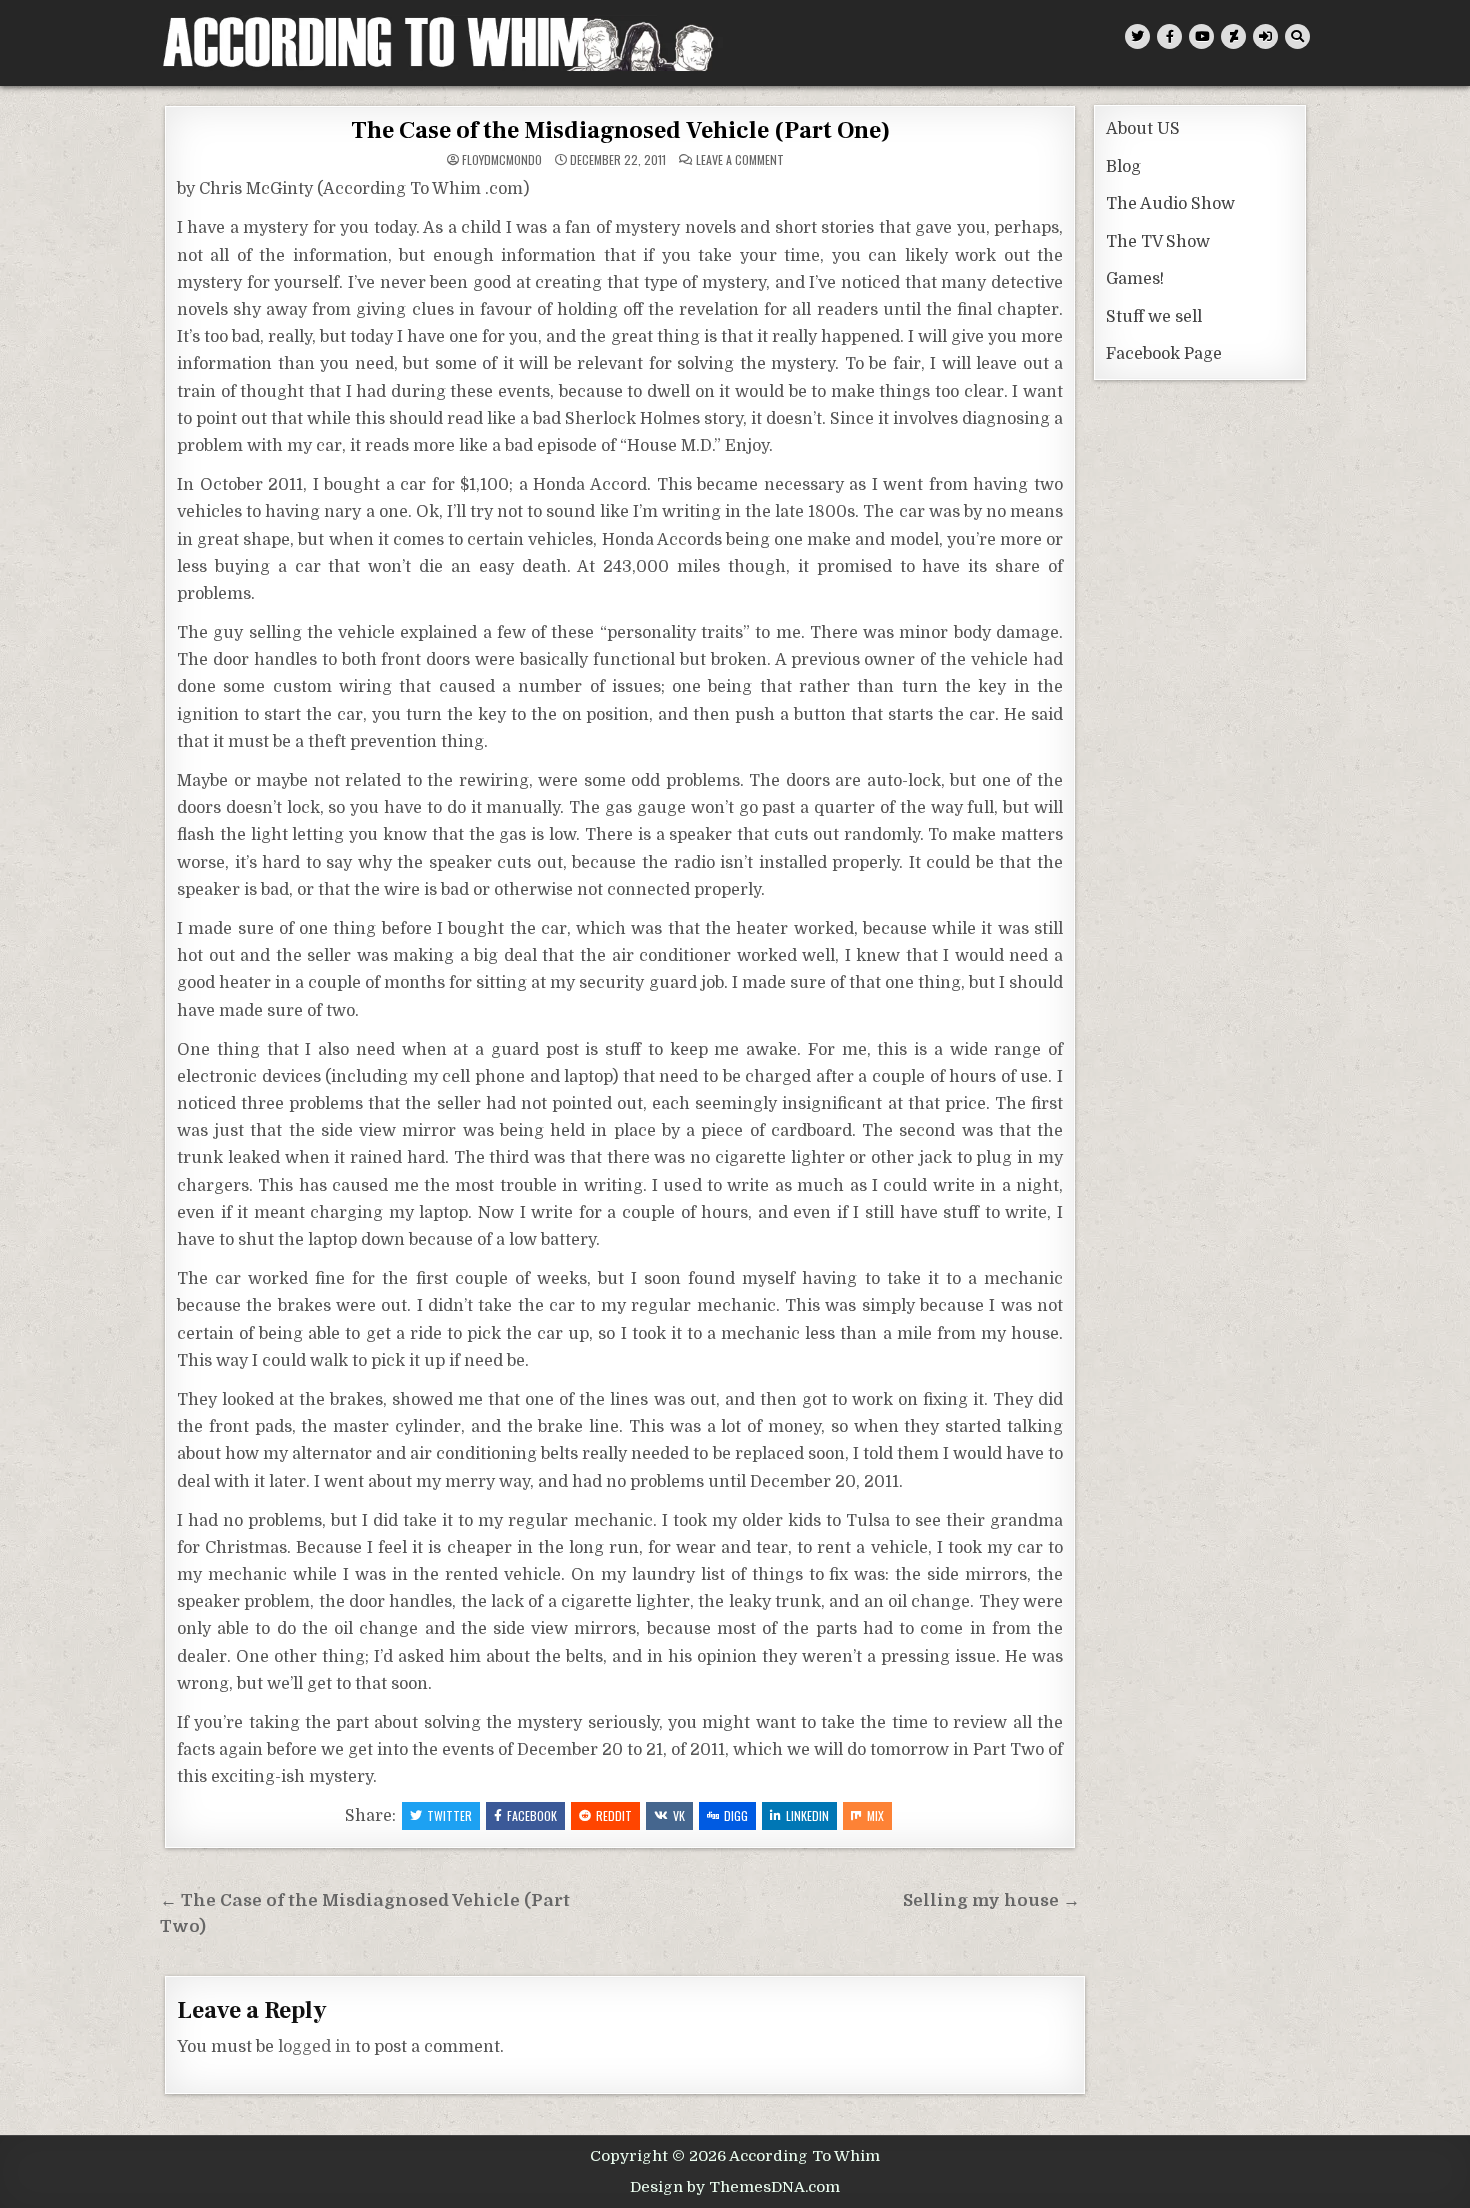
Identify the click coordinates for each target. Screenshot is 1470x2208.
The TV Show (1158, 242)
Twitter (449, 1815)
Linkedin (807, 1815)
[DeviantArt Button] (1233, 36)
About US (1143, 129)
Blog (1123, 167)
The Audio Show (1170, 204)
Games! (1135, 279)
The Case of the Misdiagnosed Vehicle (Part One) (620, 130)
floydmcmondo (502, 160)
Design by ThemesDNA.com (735, 2187)
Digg (736, 1815)
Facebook (532, 1815)
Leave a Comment (740, 160)
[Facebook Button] (1169, 36)
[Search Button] (1297, 36)
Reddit (614, 1815)
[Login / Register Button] (1265, 36)
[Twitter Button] (1137, 36)
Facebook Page (1164, 354)
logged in (314, 2047)
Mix (875, 1815)
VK (679, 1815)
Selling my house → (991, 1900)
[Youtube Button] (1201, 36)
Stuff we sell (1154, 317)
